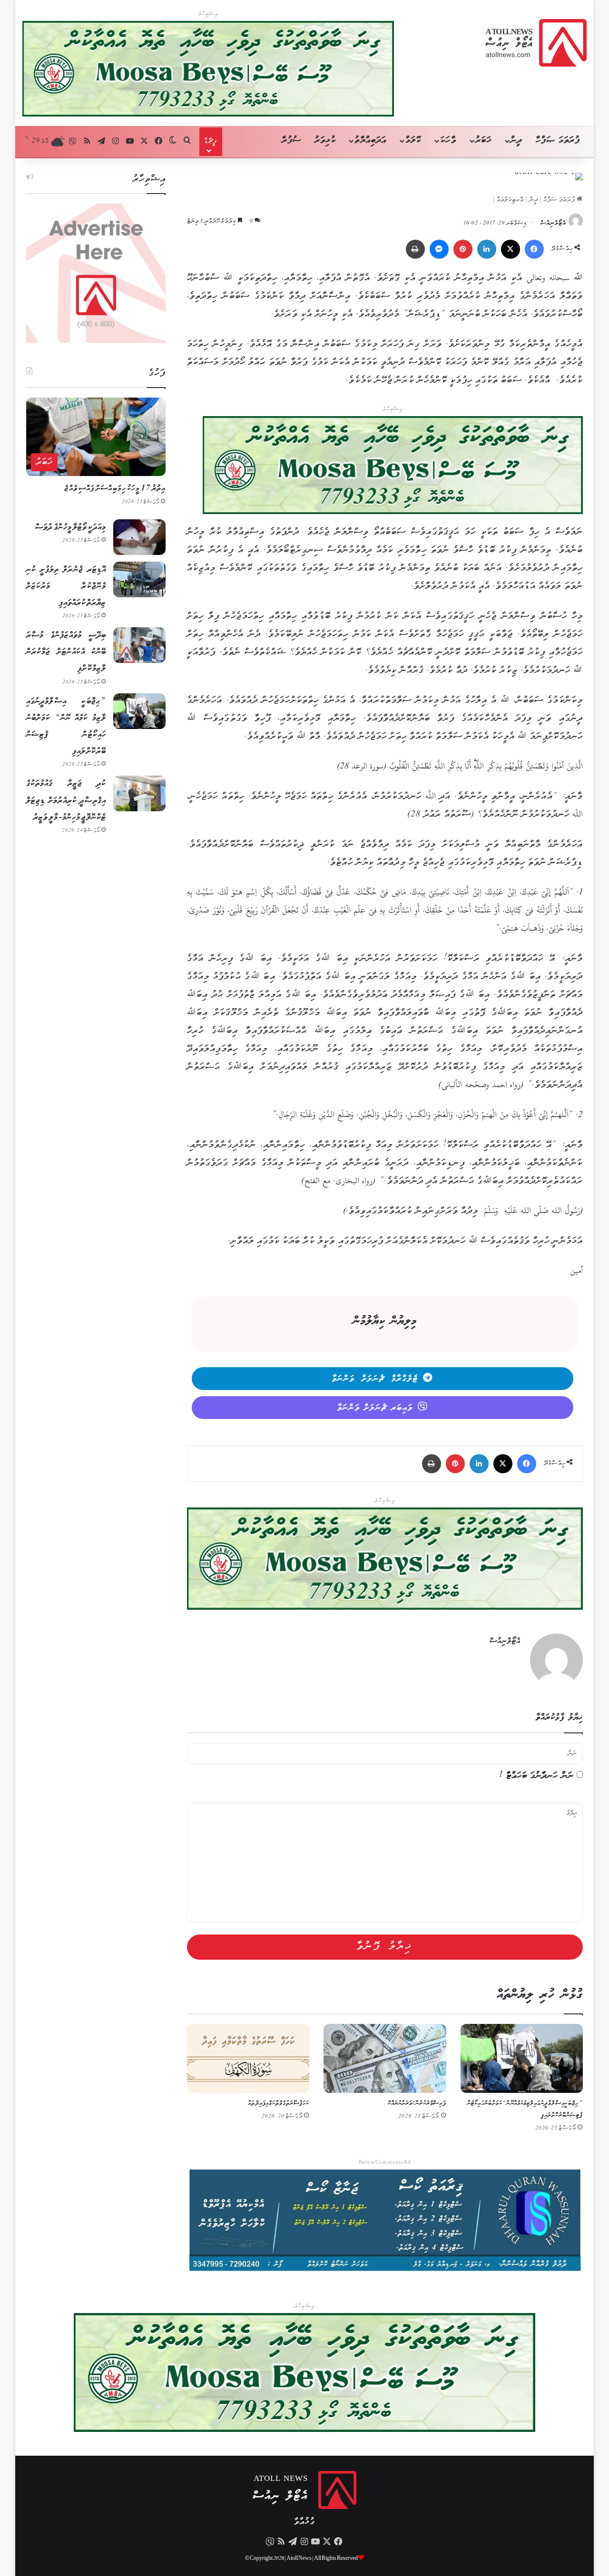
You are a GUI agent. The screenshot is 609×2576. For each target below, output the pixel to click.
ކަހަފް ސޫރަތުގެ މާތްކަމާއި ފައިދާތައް (279, 2104)
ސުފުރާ (291, 141)
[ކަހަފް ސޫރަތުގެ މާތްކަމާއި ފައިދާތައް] (248, 2058)
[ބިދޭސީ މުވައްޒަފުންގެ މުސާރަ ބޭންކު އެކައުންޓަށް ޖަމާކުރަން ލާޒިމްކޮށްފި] (139, 645)
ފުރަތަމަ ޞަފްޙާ (560, 200)
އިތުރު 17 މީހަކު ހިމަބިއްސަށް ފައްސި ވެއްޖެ (115, 489)
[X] (511, 249)
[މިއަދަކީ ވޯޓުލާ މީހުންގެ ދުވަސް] (139, 537)
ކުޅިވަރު (325, 141)
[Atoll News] (536, 43)
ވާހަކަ (448, 141)
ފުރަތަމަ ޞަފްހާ (558, 141)
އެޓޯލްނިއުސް (553, 223)
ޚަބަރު (483, 141)
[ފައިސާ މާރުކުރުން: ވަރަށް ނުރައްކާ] (385, 2058)
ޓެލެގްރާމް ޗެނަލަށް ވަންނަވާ (375, 1379)
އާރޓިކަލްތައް (511, 200)
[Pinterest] (463, 249)
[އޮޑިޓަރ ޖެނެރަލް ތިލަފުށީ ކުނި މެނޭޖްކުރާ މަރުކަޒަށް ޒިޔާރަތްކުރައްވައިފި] (139, 579)
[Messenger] (439, 249)
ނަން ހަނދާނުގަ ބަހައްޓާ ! (537, 1776)
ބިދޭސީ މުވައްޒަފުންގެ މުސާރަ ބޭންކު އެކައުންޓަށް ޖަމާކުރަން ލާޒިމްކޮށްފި (66, 652)
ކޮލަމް (413, 141)
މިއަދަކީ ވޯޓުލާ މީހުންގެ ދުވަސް (71, 527)
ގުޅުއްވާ (304, 2522)
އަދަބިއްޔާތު (370, 141)
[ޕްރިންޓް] (415, 249)
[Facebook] (534, 249)
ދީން (516, 141)
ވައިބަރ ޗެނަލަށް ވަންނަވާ (375, 1408)
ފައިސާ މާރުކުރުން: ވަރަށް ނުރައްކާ (417, 2104)
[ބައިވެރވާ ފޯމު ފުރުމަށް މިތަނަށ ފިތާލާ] (393, 467)
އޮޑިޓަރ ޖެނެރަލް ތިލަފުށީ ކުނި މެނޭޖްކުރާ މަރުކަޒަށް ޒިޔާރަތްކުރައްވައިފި (66, 586)
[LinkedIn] (487, 249)
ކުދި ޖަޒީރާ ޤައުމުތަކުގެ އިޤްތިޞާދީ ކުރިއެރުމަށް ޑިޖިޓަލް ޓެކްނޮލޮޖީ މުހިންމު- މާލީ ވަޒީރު (66, 800)
